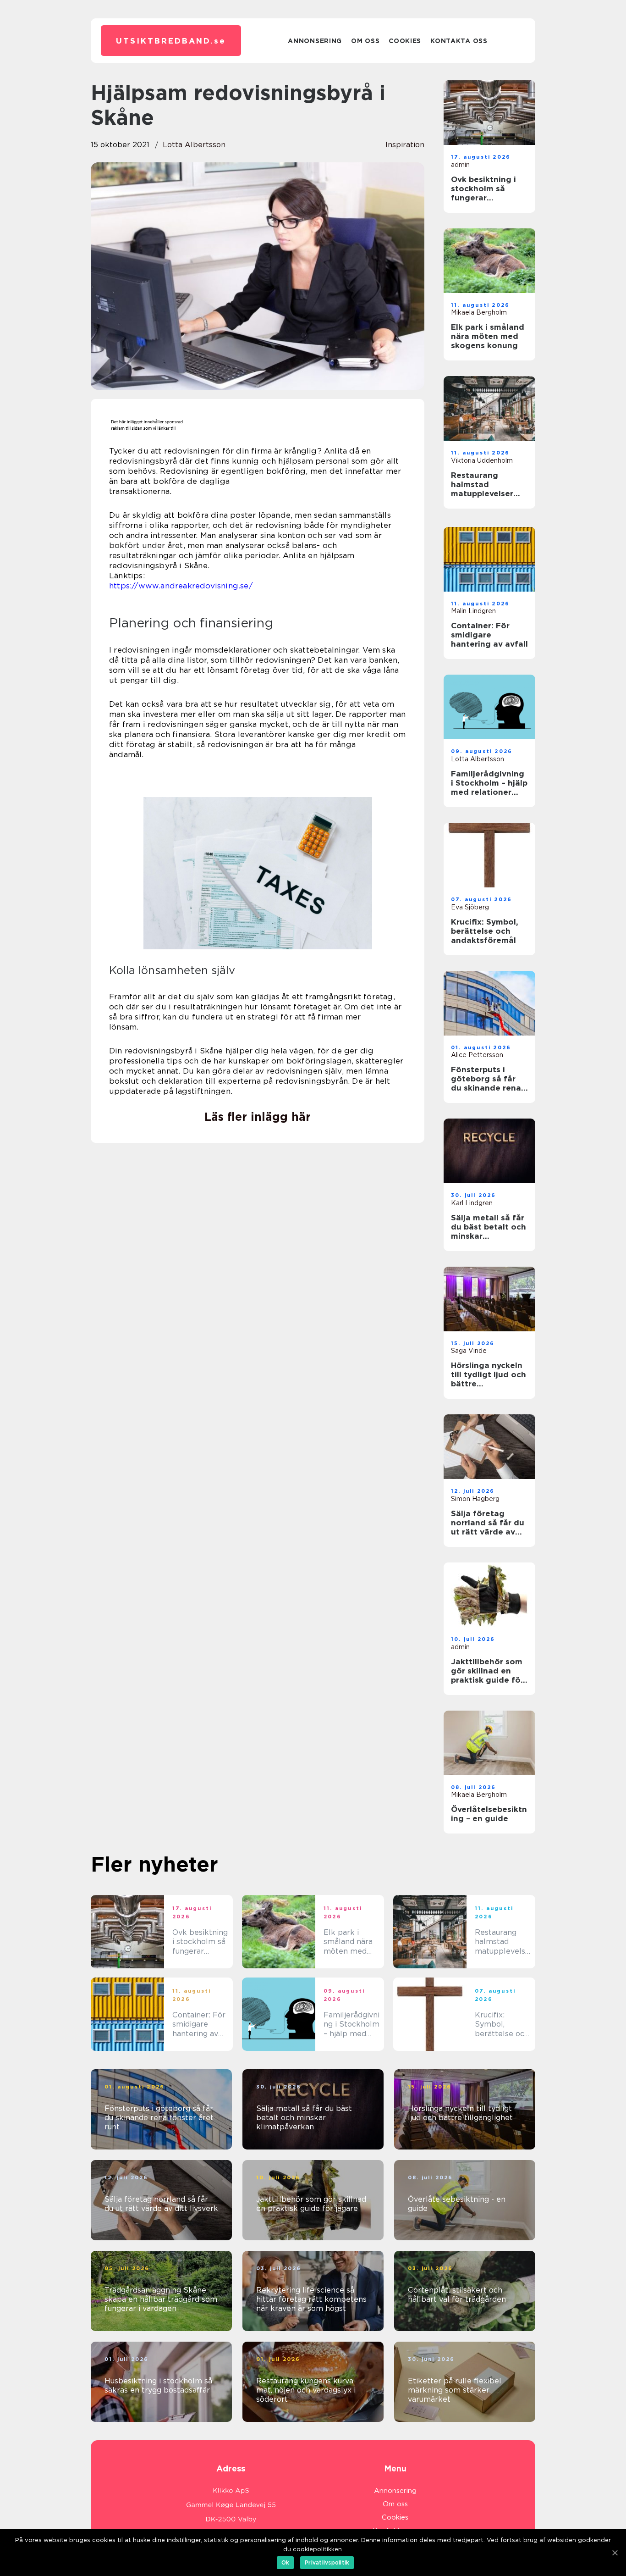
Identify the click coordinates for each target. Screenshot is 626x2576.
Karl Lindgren (472, 1203)
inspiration (405, 145)
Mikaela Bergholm (479, 312)
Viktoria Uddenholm (482, 460)
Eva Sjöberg (470, 907)
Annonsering (315, 41)
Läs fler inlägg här (258, 1117)
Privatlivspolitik (327, 2562)
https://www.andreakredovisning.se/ (181, 586)
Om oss (365, 41)
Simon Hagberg (475, 1499)
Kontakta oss (459, 41)
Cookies (405, 41)
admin (460, 165)
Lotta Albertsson (194, 145)
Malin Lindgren (473, 611)
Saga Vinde (469, 1351)
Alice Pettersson (477, 1055)
